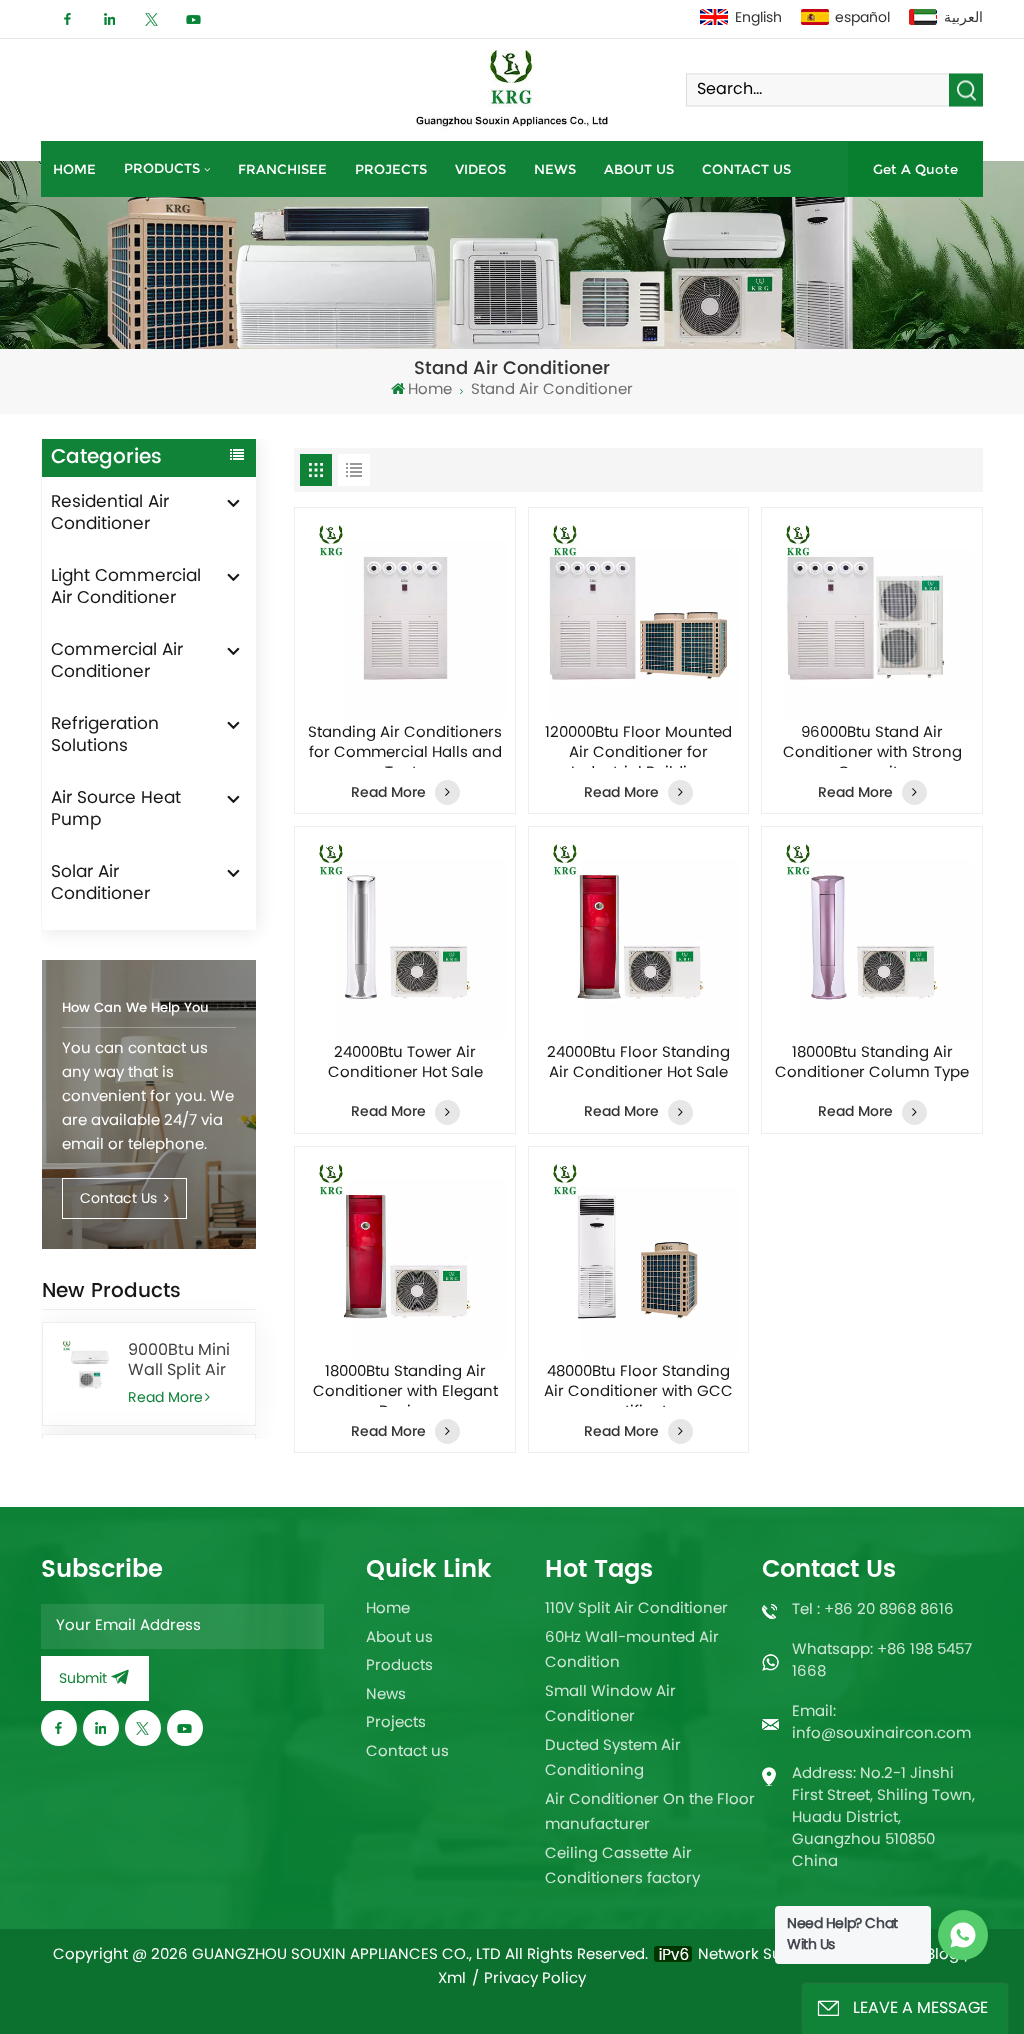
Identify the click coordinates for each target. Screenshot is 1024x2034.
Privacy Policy (535, 1980)
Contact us (746, 169)
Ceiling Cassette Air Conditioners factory (622, 1867)
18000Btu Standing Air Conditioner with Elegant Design (405, 1385)
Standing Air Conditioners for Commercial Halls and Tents (405, 746)
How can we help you (135, 1008)
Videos (480, 169)
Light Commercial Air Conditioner (126, 588)
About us (639, 169)
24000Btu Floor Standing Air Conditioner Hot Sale (638, 1065)
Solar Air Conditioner (100, 884)
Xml (452, 1980)
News (555, 169)
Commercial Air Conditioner (117, 662)
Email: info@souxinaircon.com (881, 1723)
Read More (165, 1398)
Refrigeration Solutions (105, 736)
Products (162, 168)
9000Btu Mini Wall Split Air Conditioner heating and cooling (179, 1361)
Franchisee (282, 169)
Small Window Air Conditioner (610, 1705)
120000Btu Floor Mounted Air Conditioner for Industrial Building (638, 746)
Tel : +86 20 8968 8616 (873, 1610)
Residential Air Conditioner (110, 514)
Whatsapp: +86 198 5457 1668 (882, 1661)
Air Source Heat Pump (116, 810)
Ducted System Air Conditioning (613, 1759)
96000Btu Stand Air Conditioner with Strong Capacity (872, 746)
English (758, 18)
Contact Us (120, 1199)
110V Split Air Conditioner (636, 1609)
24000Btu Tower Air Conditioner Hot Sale (405, 1065)
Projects (391, 169)
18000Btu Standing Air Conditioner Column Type (872, 1065)
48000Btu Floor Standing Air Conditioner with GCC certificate (638, 1385)
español (862, 18)
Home (74, 169)
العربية (963, 18)
